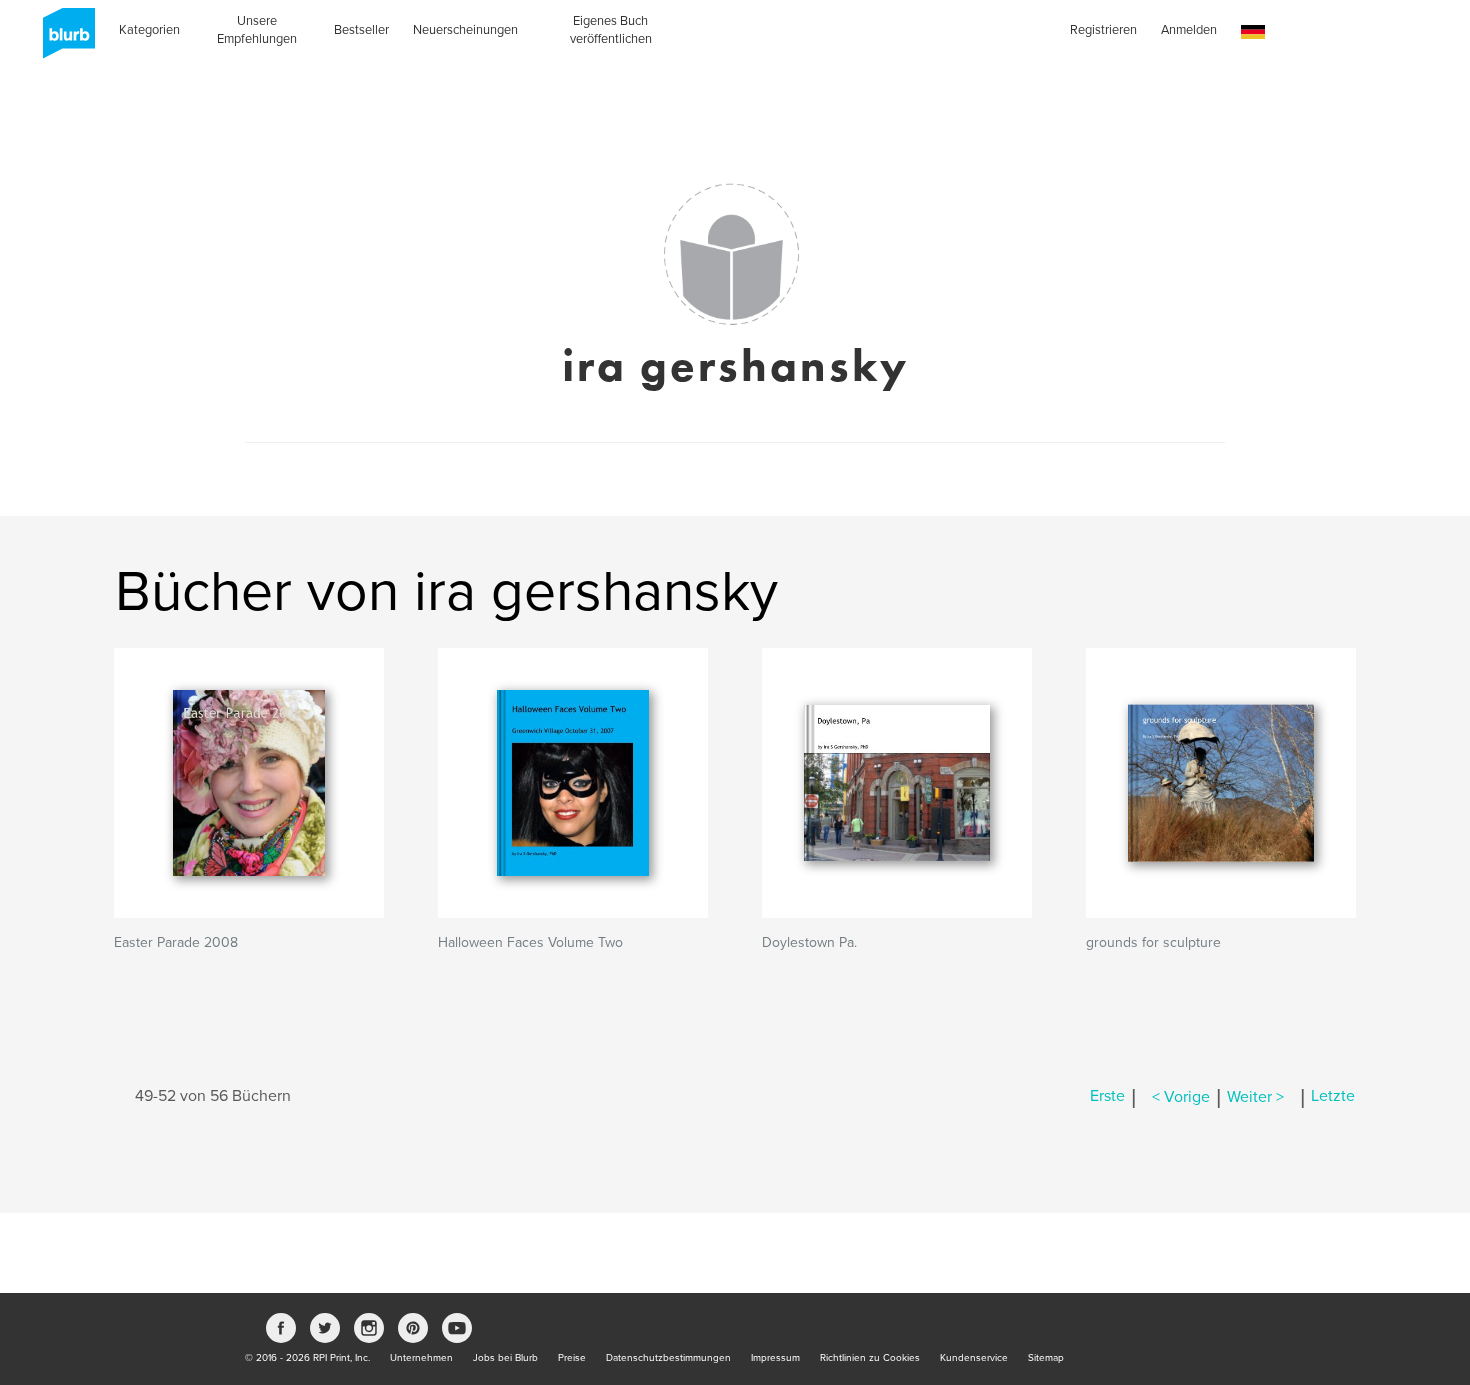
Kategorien (149, 30)
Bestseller (361, 30)
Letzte (1333, 1097)
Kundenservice (974, 1358)
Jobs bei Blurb (505, 1358)
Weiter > (1255, 1097)
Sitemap (1046, 1358)
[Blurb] (63, 40)
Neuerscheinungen (465, 30)
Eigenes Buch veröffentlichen (611, 30)
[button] (1253, 32)
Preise (572, 1358)
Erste (1107, 1097)
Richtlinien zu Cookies (870, 1358)
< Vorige (1181, 1097)
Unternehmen (421, 1358)
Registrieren (1103, 30)
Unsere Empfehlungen (257, 30)
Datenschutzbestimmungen (668, 1358)
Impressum (775, 1358)
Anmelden (1189, 30)
